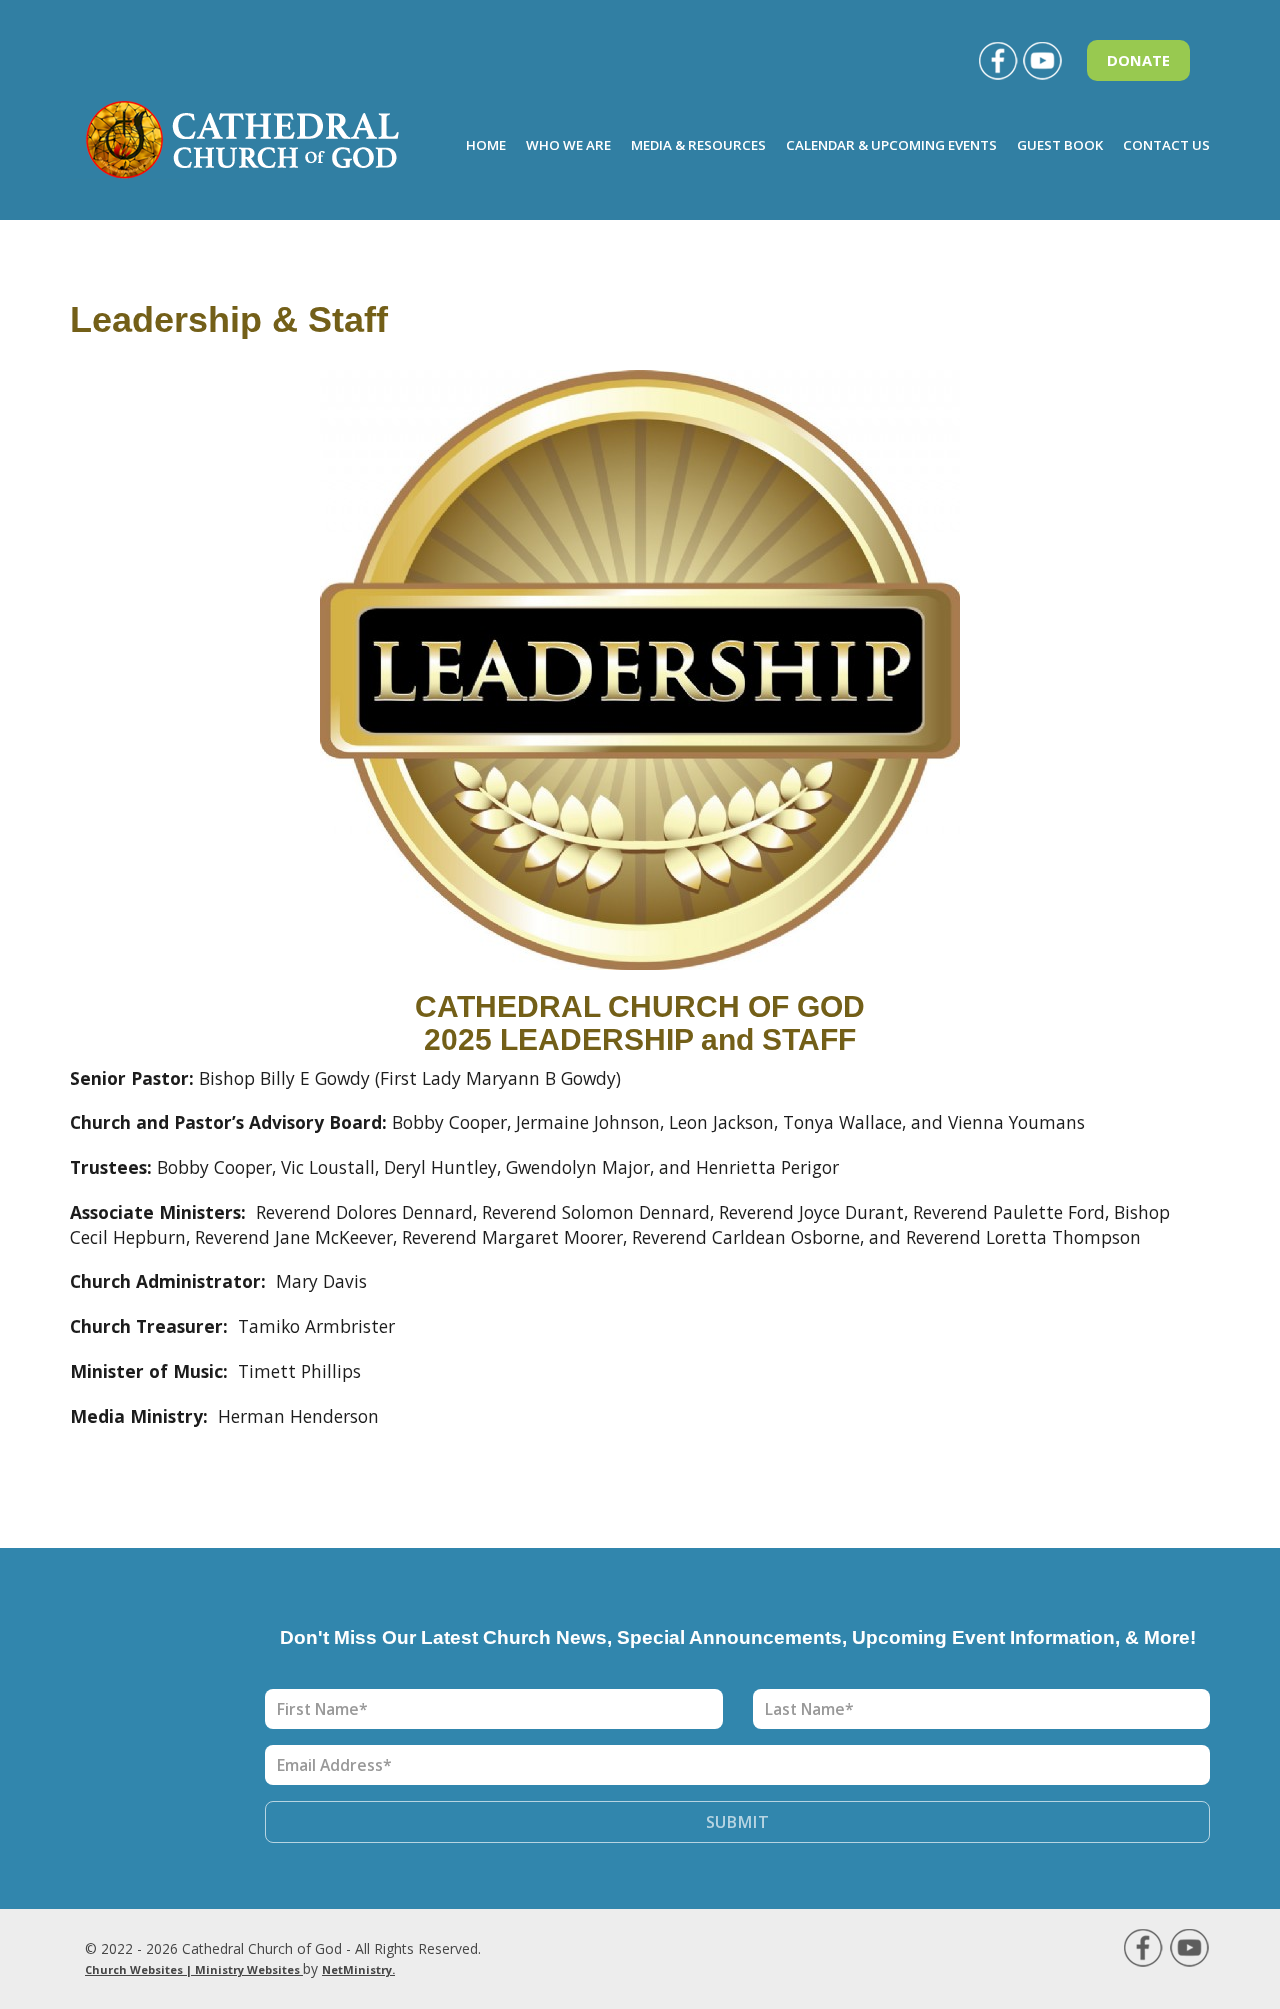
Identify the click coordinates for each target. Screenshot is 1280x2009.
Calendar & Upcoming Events (891, 145)
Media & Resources (698, 145)
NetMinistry (357, 1969)
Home (486, 145)
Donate (1138, 60)
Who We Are (568, 145)
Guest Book (1060, 145)
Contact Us (1166, 145)
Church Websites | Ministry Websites (194, 1969)
